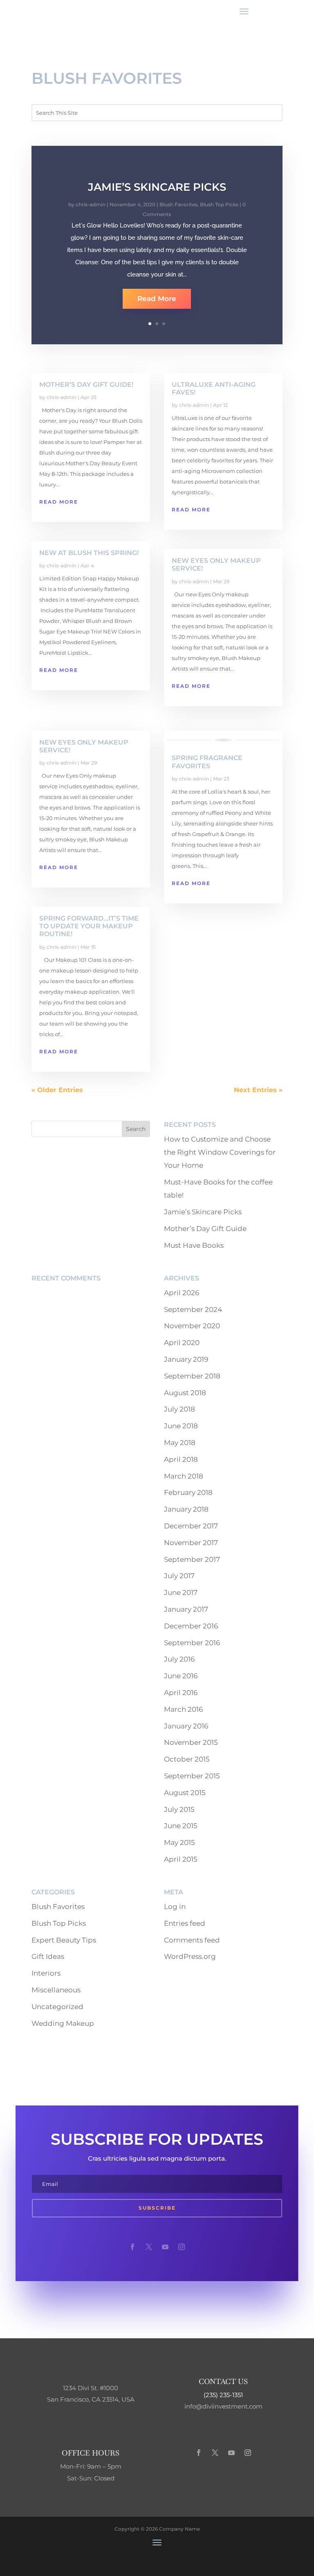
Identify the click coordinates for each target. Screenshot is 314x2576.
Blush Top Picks (219, 204)
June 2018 (181, 1426)
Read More (157, 299)
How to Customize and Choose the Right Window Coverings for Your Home (220, 1152)
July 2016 (179, 1659)
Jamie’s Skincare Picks (157, 187)
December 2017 (191, 1526)
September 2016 (192, 1643)
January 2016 (186, 1726)
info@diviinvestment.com (223, 2406)
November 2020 (192, 1326)
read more (59, 502)
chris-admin (91, 204)
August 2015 (185, 1793)
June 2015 (181, 1826)
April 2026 (182, 1293)
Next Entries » (258, 1090)
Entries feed (185, 1923)
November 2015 (191, 1742)
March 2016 (183, 1709)
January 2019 (186, 1359)
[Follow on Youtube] (165, 2247)
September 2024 (193, 1309)
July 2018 (179, 1409)
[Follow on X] (149, 2247)
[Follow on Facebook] (132, 2247)
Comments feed (192, 1940)
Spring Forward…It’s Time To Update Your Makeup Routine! (89, 926)
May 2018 (180, 1443)
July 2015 (179, 1809)
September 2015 (192, 1776)
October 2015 (187, 1759)
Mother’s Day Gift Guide (205, 1229)
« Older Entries (57, 1090)
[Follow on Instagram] (182, 2247)
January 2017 (186, 1609)
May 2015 (179, 1842)
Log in (175, 1907)
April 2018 (181, 1459)
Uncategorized (57, 2007)
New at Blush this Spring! (89, 553)
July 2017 (179, 1576)
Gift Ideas (48, 1956)
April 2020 (182, 1343)
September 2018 (192, 1376)
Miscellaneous (56, 1990)
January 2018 (186, 1509)
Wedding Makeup (63, 2023)
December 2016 (191, 1626)
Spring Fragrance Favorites (207, 762)
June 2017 (181, 1592)
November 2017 (191, 1543)
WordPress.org (190, 1956)
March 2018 (184, 1476)
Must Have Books (194, 1245)
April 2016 (181, 1693)
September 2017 (192, 1559)
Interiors (46, 1973)
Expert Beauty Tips (64, 1940)
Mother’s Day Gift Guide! (86, 385)
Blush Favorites (178, 204)
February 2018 (188, 1492)
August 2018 (185, 1393)
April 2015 (181, 1859)
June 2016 (181, 1676)
